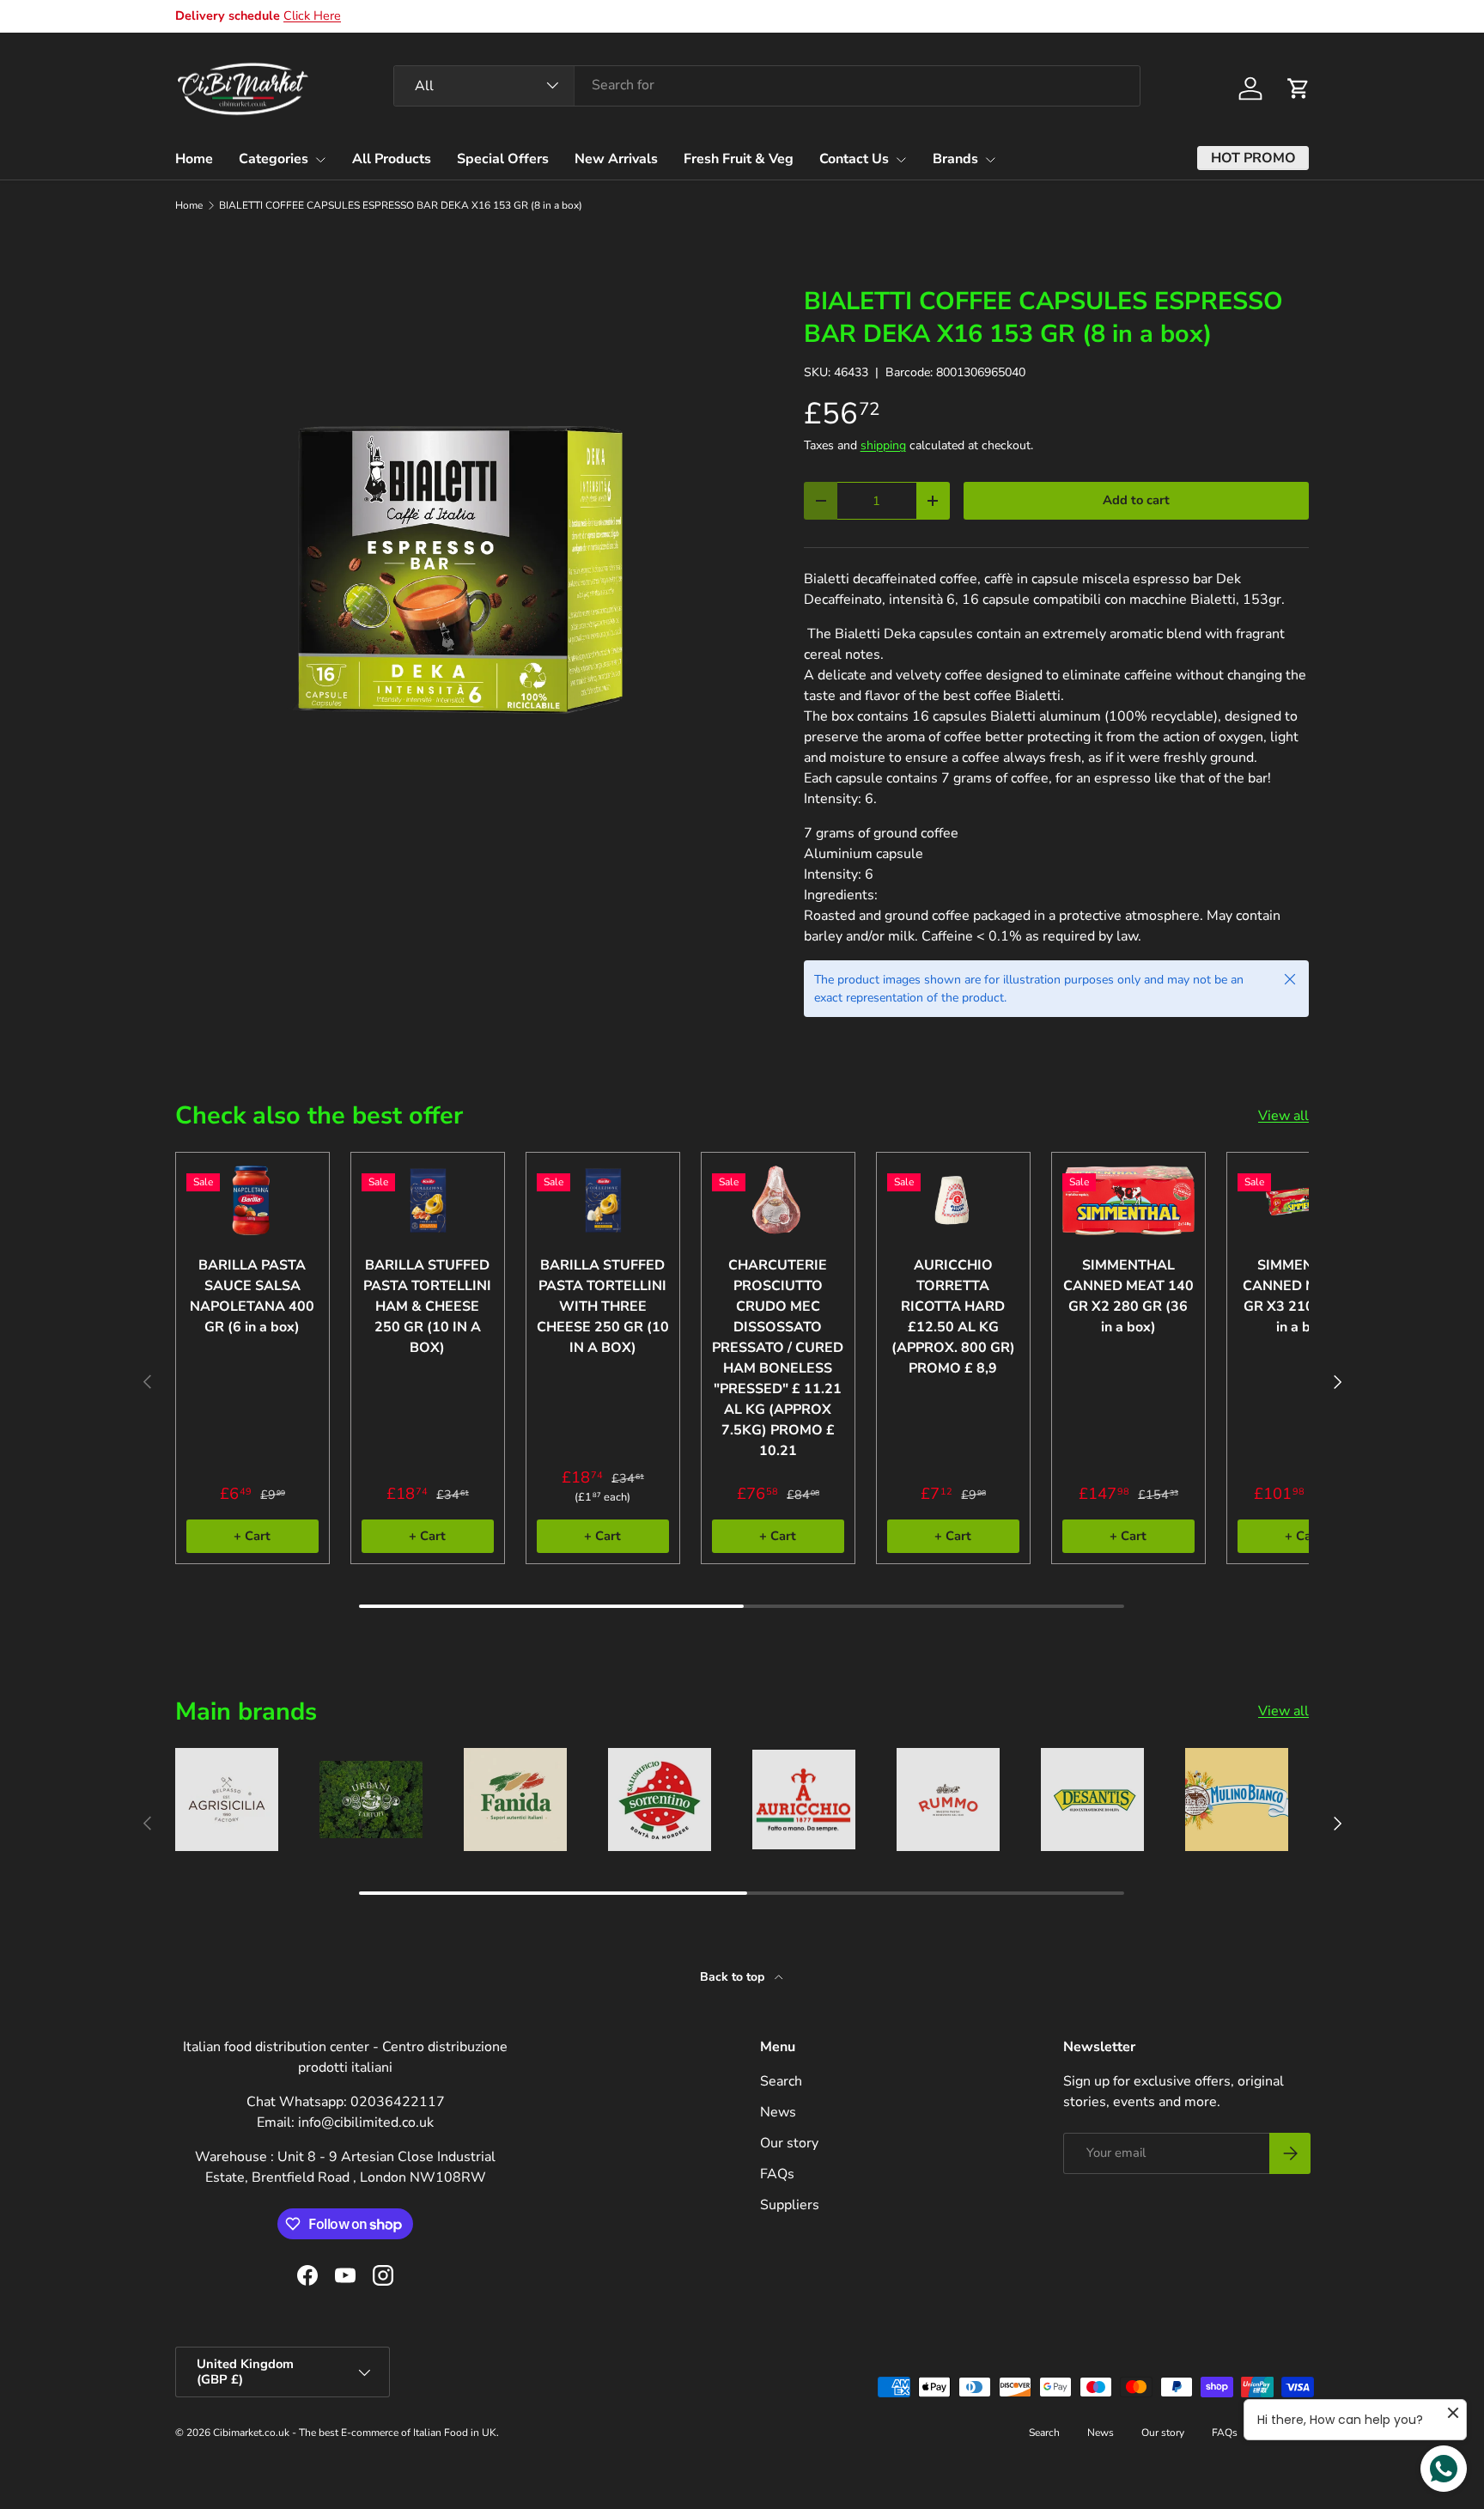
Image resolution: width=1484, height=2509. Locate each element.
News (778, 2112)
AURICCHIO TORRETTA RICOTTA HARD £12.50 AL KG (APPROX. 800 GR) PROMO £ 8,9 (953, 1317)
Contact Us (854, 159)
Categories (274, 159)
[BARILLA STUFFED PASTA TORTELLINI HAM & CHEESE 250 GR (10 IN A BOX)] (428, 1200)
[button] (1298, 88)
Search (781, 2081)
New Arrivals (616, 159)
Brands (955, 159)
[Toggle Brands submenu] (990, 160)
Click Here (312, 15)
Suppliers (790, 2205)
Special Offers (503, 159)
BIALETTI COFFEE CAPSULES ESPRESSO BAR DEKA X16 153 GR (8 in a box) (401, 205)
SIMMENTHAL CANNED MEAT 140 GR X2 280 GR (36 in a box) (1128, 1296)
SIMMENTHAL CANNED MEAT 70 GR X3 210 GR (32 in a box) (1304, 1296)
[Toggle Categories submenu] (320, 160)
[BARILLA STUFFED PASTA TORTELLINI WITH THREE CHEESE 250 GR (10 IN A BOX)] (603, 1200)
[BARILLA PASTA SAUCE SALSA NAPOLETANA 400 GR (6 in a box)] (252, 1200)
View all (1283, 1116)
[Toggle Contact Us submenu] (901, 160)
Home (194, 159)
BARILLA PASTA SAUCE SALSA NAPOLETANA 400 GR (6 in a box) (252, 1296)
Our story (789, 2143)
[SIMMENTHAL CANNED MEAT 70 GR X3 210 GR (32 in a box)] (1304, 1200)
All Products (392, 159)
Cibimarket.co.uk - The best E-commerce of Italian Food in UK (355, 2433)
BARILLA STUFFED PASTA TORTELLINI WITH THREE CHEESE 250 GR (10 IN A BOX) (603, 1306)
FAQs (777, 2174)
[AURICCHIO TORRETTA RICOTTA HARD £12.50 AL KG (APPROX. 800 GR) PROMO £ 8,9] (953, 1200)
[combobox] (767, 85)
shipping (883, 445)
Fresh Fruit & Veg (739, 159)
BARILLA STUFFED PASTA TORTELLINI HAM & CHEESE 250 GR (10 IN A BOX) (427, 1306)
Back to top (734, 1977)
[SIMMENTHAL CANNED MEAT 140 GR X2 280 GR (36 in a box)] (1128, 1200)
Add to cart (1136, 500)
